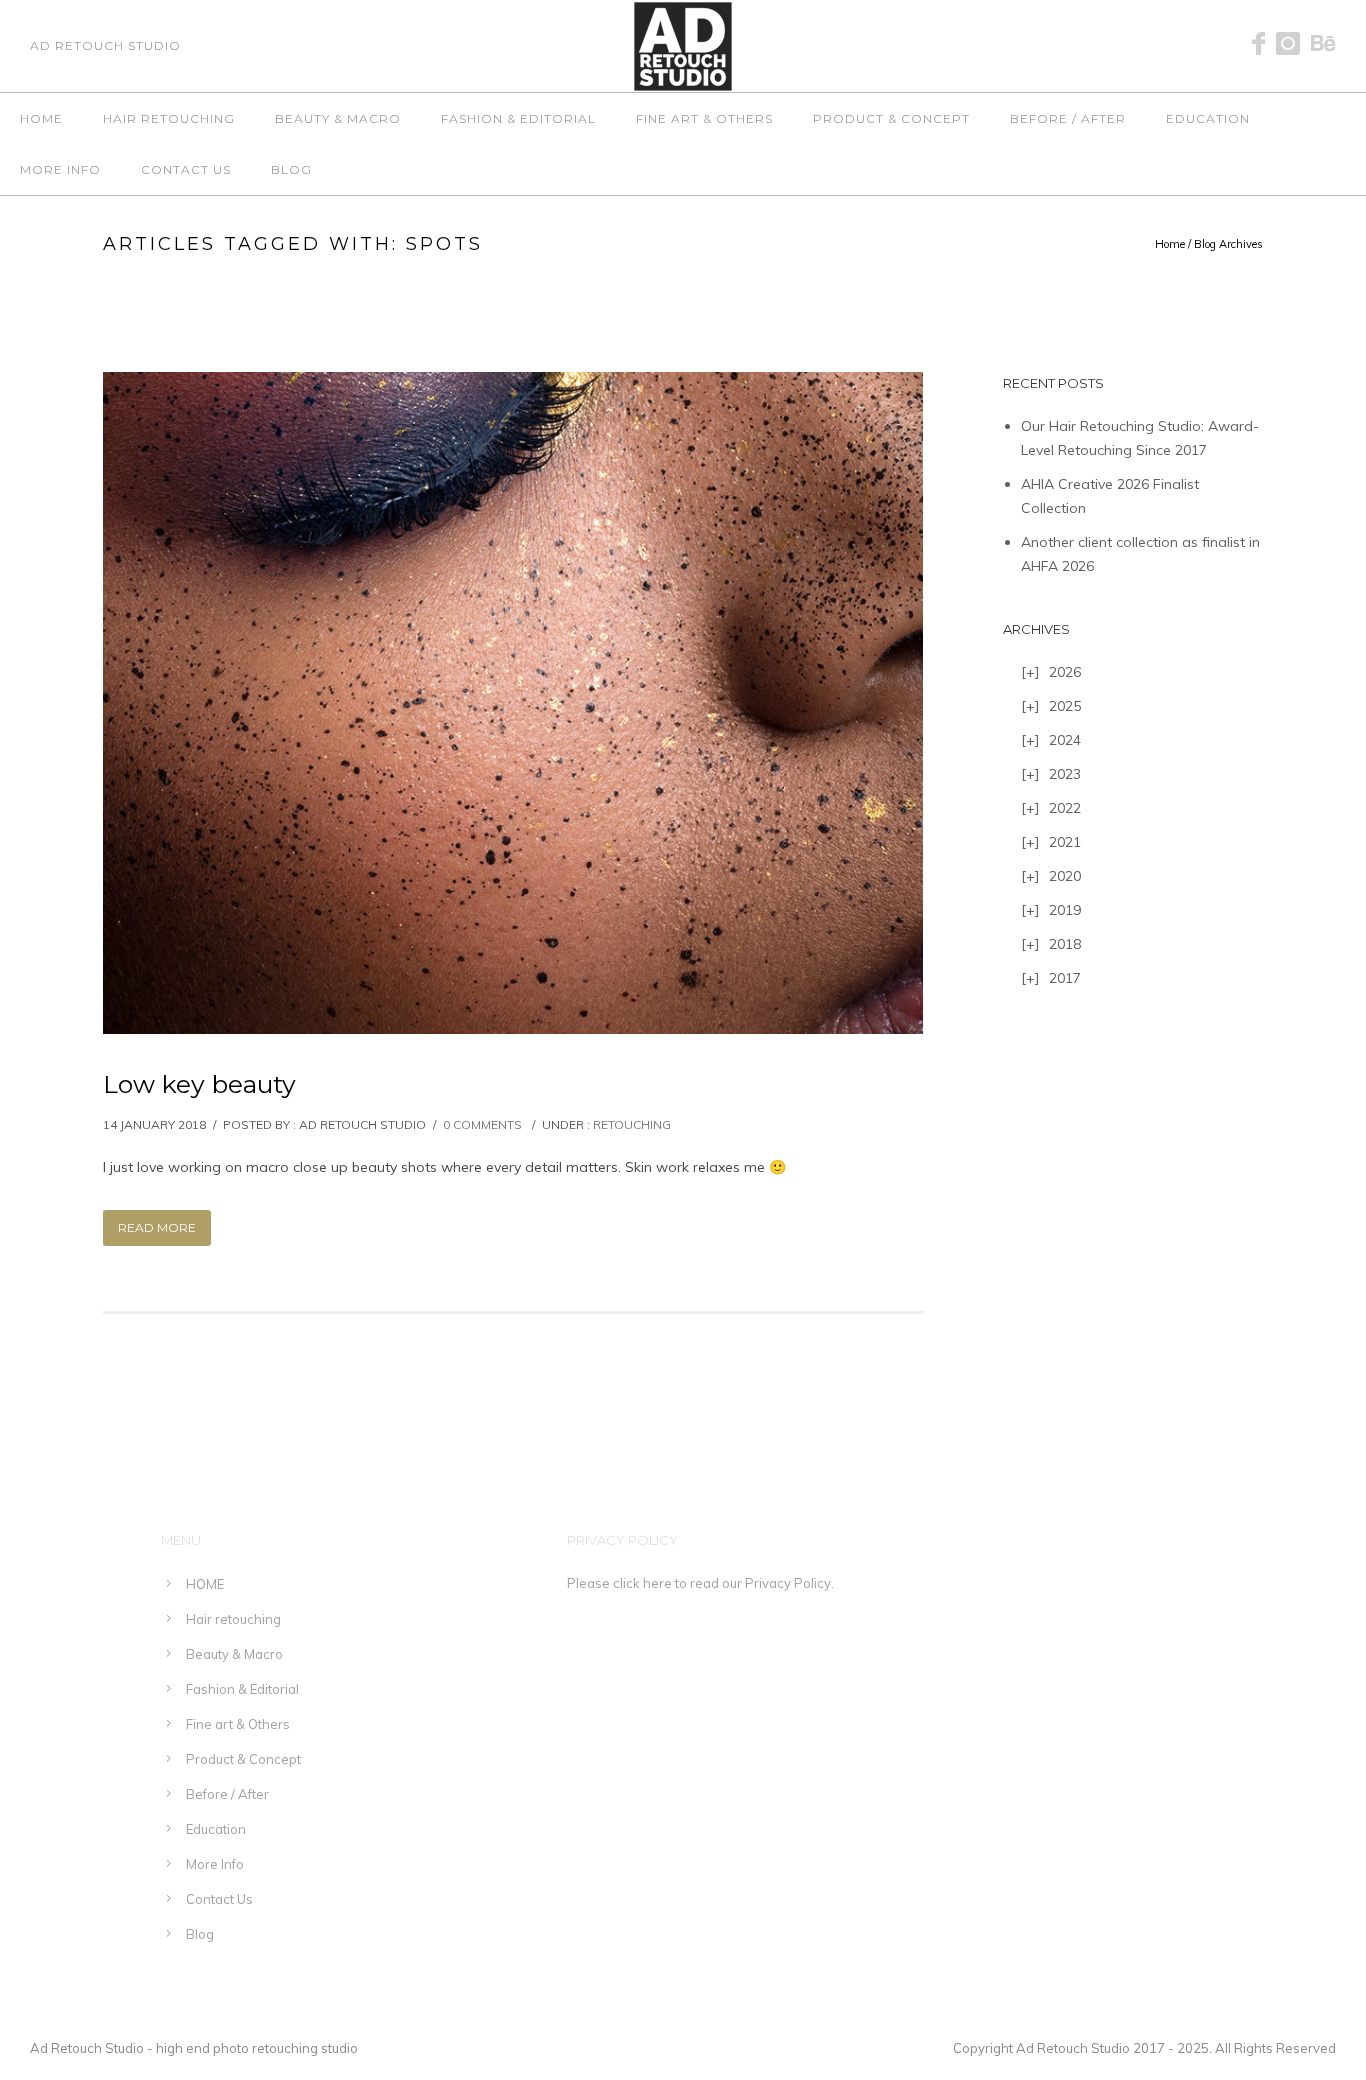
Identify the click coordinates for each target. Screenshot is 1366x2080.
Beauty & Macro (338, 118)
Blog (291, 169)
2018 (1065, 944)
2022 (1065, 808)
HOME (41, 118)
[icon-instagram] (1293, 44)
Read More (157, 1227)
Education (1208, 118)
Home (1170, 244)
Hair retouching (169, 118)
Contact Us (186, 169)
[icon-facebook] (1264, 44)
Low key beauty (199, 1084)
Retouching (632, 1124)
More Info (60, 169)
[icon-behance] (1323, 44)
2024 (1065, 740)
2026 (1065, 672)
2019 (1065, 910)
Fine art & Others (704, 118)
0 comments (482, 1124)
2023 (1065, 774)
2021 (1065, 842)
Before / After (1068, 118)
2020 (1065, 876)
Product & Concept (891, 118)
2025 (1065, 706)
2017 (1065, 978)
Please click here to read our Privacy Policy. (700, 1583)
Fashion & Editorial (518, 118)
